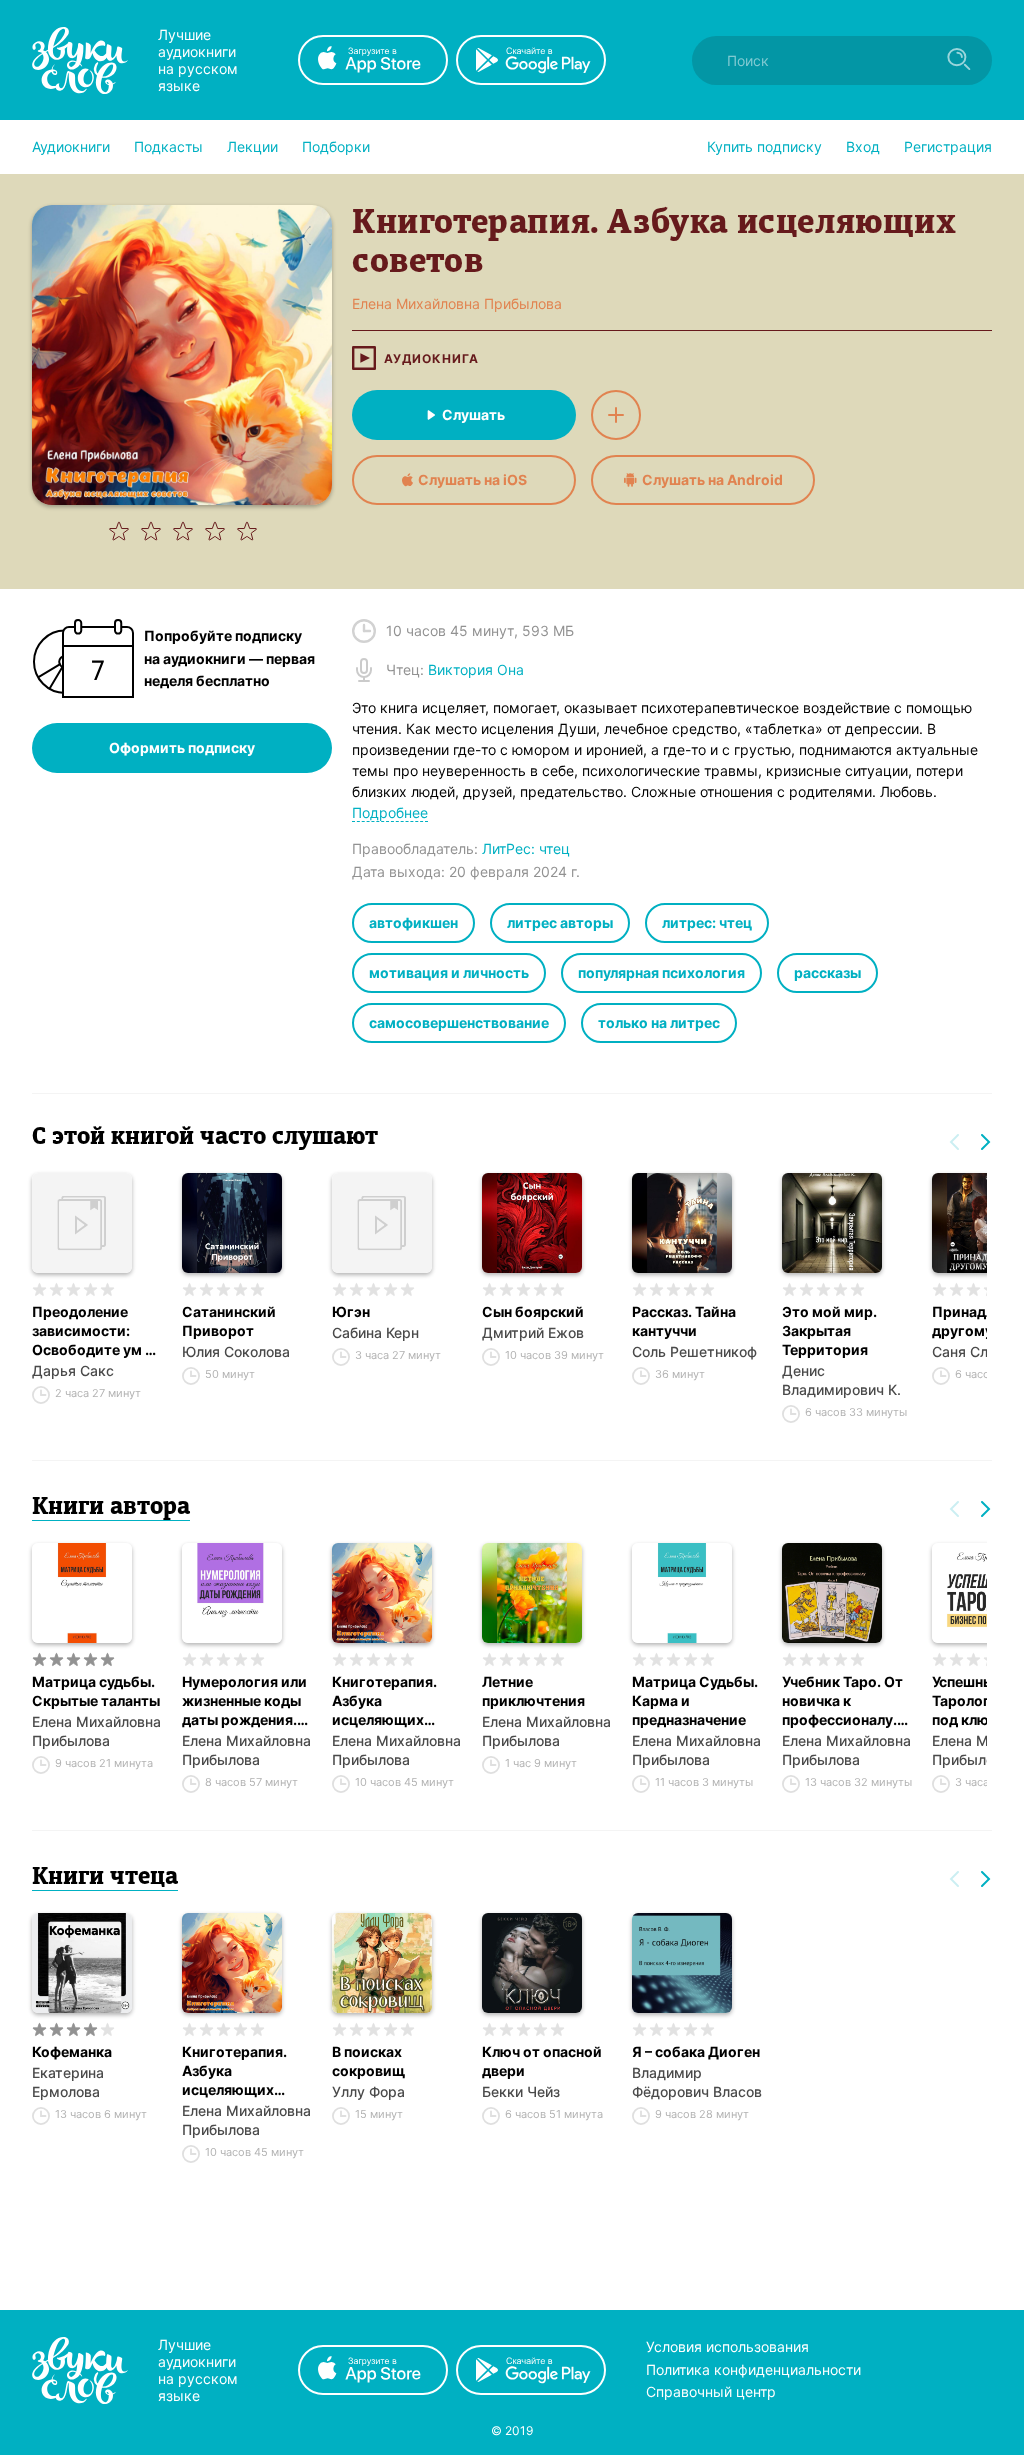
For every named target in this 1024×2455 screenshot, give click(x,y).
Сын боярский (533, 1311)
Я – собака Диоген (696, 2051)
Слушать (473, 414)
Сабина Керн (375, 1332)
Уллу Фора (368, 2091)
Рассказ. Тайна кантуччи (684, 1321)
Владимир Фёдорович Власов (697, 2082)
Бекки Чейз (521, 2091)
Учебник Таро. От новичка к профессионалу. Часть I (842, 1701)
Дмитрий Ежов (533, 1332)
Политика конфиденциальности (753, 2369)
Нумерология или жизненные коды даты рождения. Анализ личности (244, 1701)
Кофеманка (72, 2051)
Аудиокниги (71, 146)
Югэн (351, 1311)
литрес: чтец (707, 922)
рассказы (827, 972)
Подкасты (168, 146)
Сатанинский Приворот (229, 1321)
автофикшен (413, 922)
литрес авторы (560, 922)
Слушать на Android (712, 479)
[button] (71, 147)
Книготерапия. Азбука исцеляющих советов (384, 1701)
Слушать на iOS (472, 479)
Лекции (252, 146)
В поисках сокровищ (368, 2061)
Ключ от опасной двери (542, 2061)
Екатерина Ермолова (68, 2082)
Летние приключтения (533, 1691)
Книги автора (111, 1508)
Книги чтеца (105, 1878)
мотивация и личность (449, 972)
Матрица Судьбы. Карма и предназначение (695, 1700)
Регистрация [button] (948, 146)
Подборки (336, 146)
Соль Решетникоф (694, 1351)
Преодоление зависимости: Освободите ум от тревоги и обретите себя (97, 1331)
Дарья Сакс (73, 1370)
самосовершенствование (459, 1022)
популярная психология (661, 972)
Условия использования (727, 2346)
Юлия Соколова (236, 1351)
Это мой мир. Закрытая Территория (829, 1330)
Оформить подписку (182, 747)
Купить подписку (764, 146)
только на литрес (659, 1022)
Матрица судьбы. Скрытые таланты (96, 1691)
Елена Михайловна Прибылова (96, 1731)
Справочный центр (711, 2391)
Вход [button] (863, 146)
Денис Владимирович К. (841, 1380)
